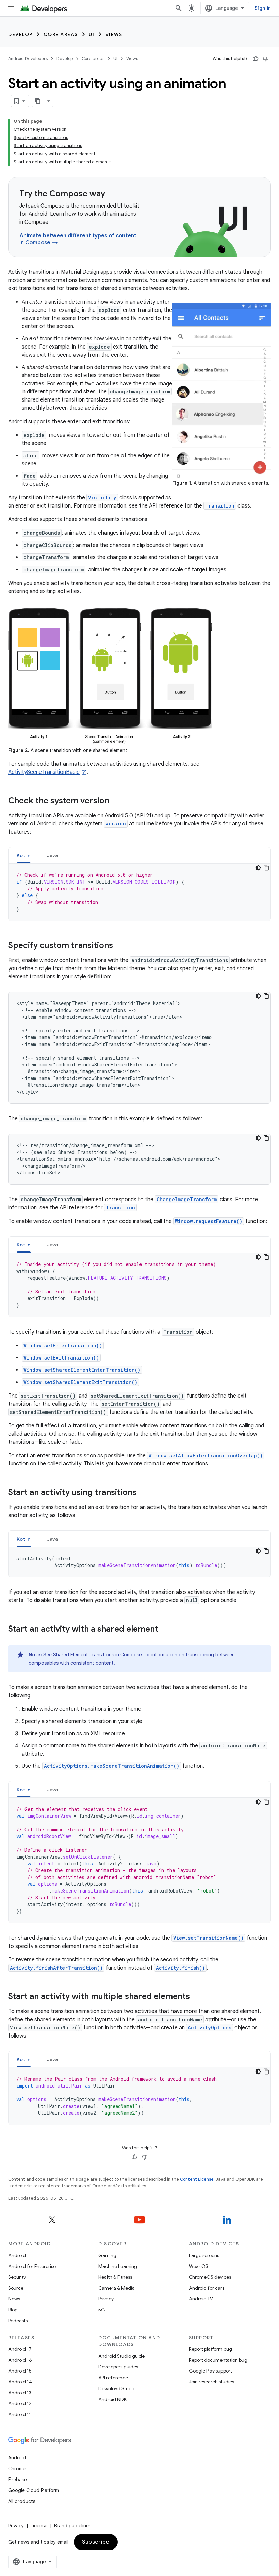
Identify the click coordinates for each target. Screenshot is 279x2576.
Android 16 (20, 2360)
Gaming (107, 2255)
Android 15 (20, 2371)
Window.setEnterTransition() (63, 1345)
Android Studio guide (121, 2356)
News (14, 2299)
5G (102, 2310)
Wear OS (199, 2266)
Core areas (61, 34)
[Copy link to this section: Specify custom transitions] (120, 946)
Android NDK (112, 2399)
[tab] (24, 855)
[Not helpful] (266, 59)
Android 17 (20, 2349)
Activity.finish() (180, 1968)
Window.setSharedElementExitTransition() (80, 1382)
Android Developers (28, 59)
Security (17, 2277)
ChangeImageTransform (187, 1199)
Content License (197, 2179)
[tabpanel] (139, 892)
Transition (220, 506)
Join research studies (211, 2382)
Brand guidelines (73, 2526)
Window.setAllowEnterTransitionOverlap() (206, 1455)
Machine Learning (118, 2266)
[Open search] (179, 8)
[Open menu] (11, 8)
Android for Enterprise (32, 2266)
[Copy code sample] (266, 868)
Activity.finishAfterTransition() (56, 1968)
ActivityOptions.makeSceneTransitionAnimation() (112, 1766)
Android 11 (20, 2414)
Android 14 (20, 2382)
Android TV (201, 2299)
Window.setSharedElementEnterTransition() (82, 1370)
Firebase (18, 2480)
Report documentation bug (218, 2360)
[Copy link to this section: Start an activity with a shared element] (165, 1630)
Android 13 (20, 2393)
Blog (13, 2310)
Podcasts (18, 2321)
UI (92, 34)
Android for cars (207, 2288)
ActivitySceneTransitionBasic (44, 772)
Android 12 (20, 2403)
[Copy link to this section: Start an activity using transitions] (143, 1493)
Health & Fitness (115, 2277)
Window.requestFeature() (209, 1221)
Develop (20, 34)
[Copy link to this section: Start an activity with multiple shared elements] (197, 1997)
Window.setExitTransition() (61, 1358)
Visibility (102, 498)
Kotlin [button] (24, 855)
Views (114, 34)
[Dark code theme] (258, 868)
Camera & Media (117, 2288)
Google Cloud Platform (34, 2490)
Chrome (17, 2469)
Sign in (263, 8)
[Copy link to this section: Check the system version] (116, 801)
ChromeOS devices (210, 2277)
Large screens (204, 2255)
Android (17, 2255)
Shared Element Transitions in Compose (97, 1655)
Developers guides (118, 2367)
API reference (113, 2378)
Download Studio (117, 2388)
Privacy (106, 2299)
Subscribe (96, 2542)
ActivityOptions (210, 2028)
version (116, 824)
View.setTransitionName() (208, 1938)
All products (22, 2501)
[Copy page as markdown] (38, 101)
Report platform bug (210, 2349)
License (39, 2526)
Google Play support (210, 2371)
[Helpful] (256, 59)
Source (16, 2288)
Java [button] (53, 855)
